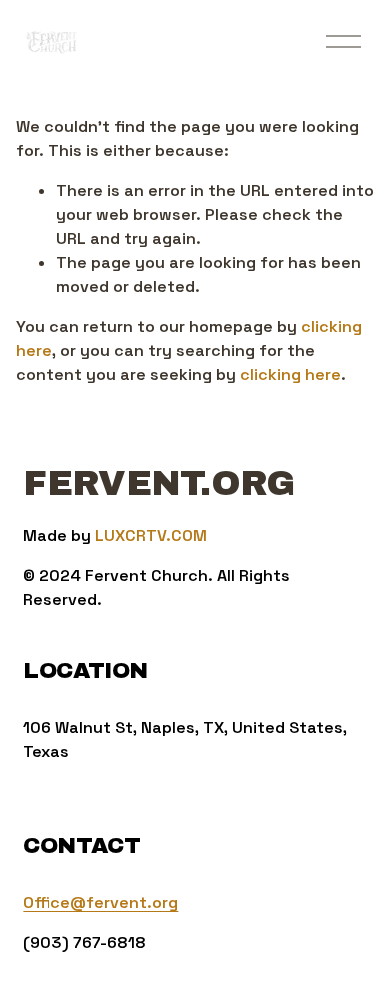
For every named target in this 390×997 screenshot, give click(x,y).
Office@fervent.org (100, 902)
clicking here (290, 374)
